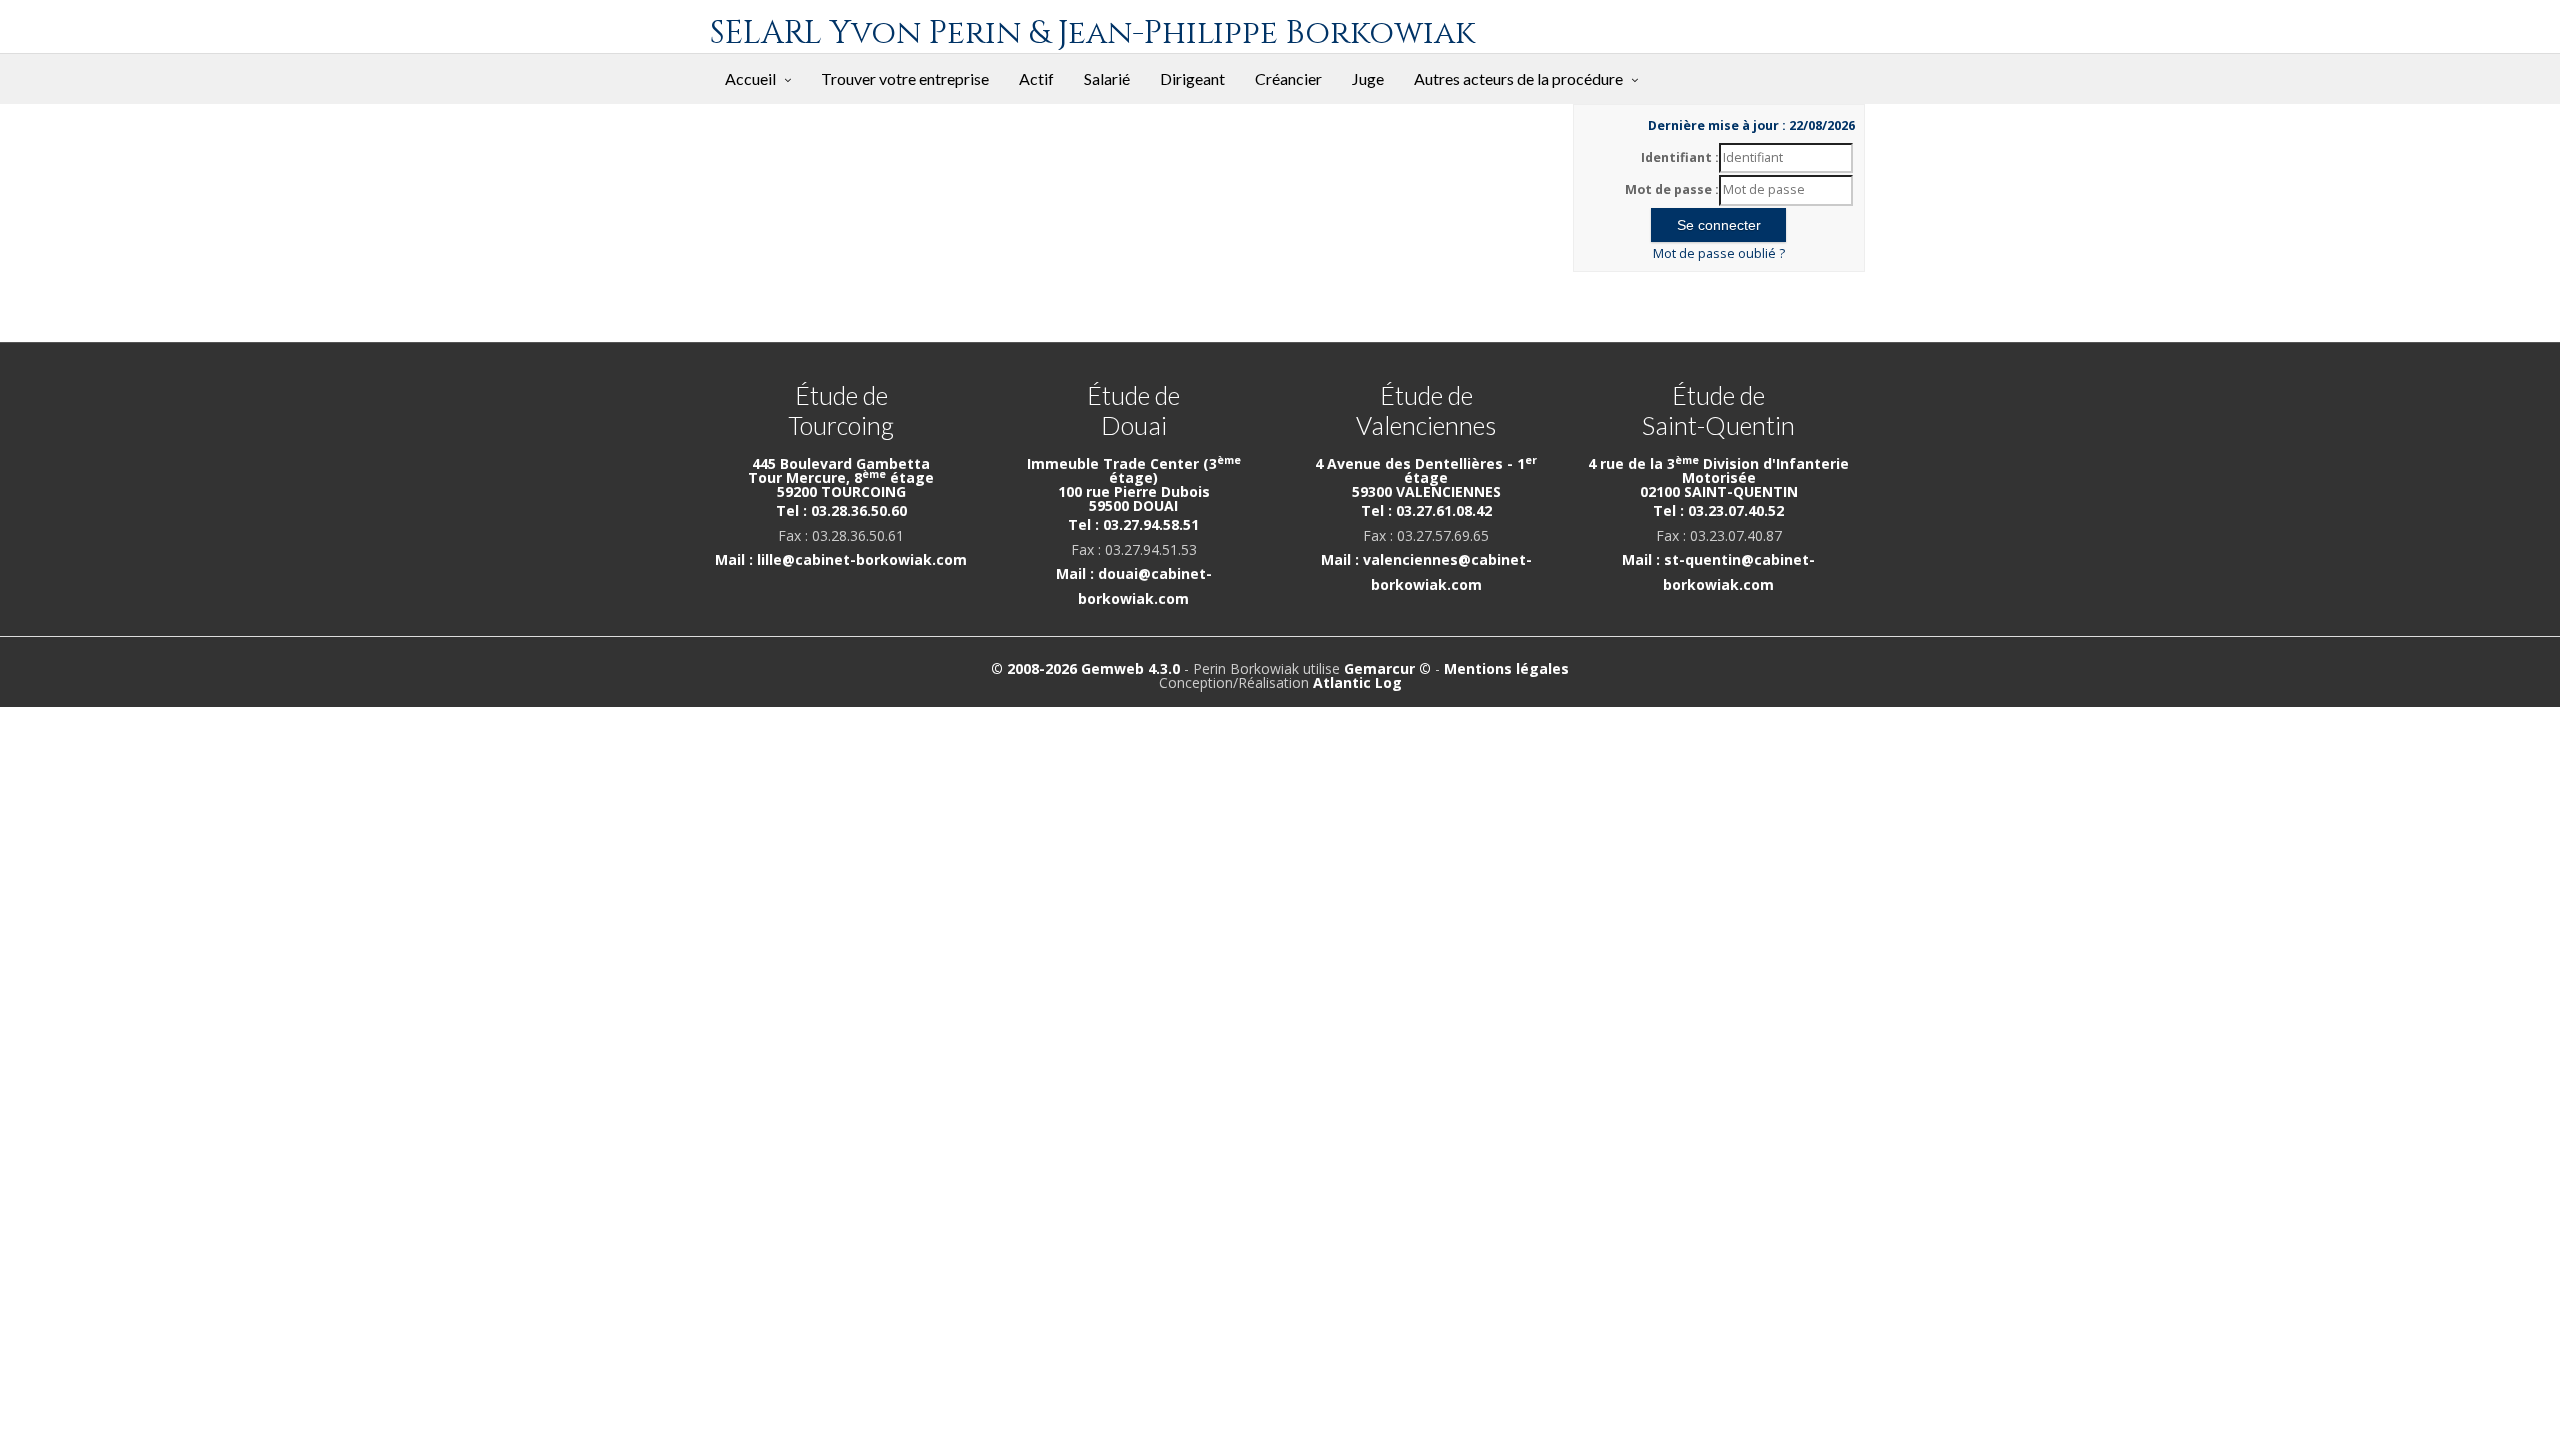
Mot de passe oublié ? (1719, 253)
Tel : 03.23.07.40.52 (1718, 510)
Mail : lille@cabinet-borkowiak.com (841, 559)
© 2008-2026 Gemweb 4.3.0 (1085, 668)
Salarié (1107, 78)
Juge (1368, 78)
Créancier (1288, 78)
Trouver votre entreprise (905, 78)
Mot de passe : (1672, 189)
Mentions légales (1506, 668)
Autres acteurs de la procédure (1518, 78)
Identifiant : (1680, 157)
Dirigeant (1192, 78)
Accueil (750, 78)
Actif (1036, 78)
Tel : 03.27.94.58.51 (1133, 524)
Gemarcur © (1387, 668)
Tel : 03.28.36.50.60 (841, 510)
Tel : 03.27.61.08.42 (1426, 510)
